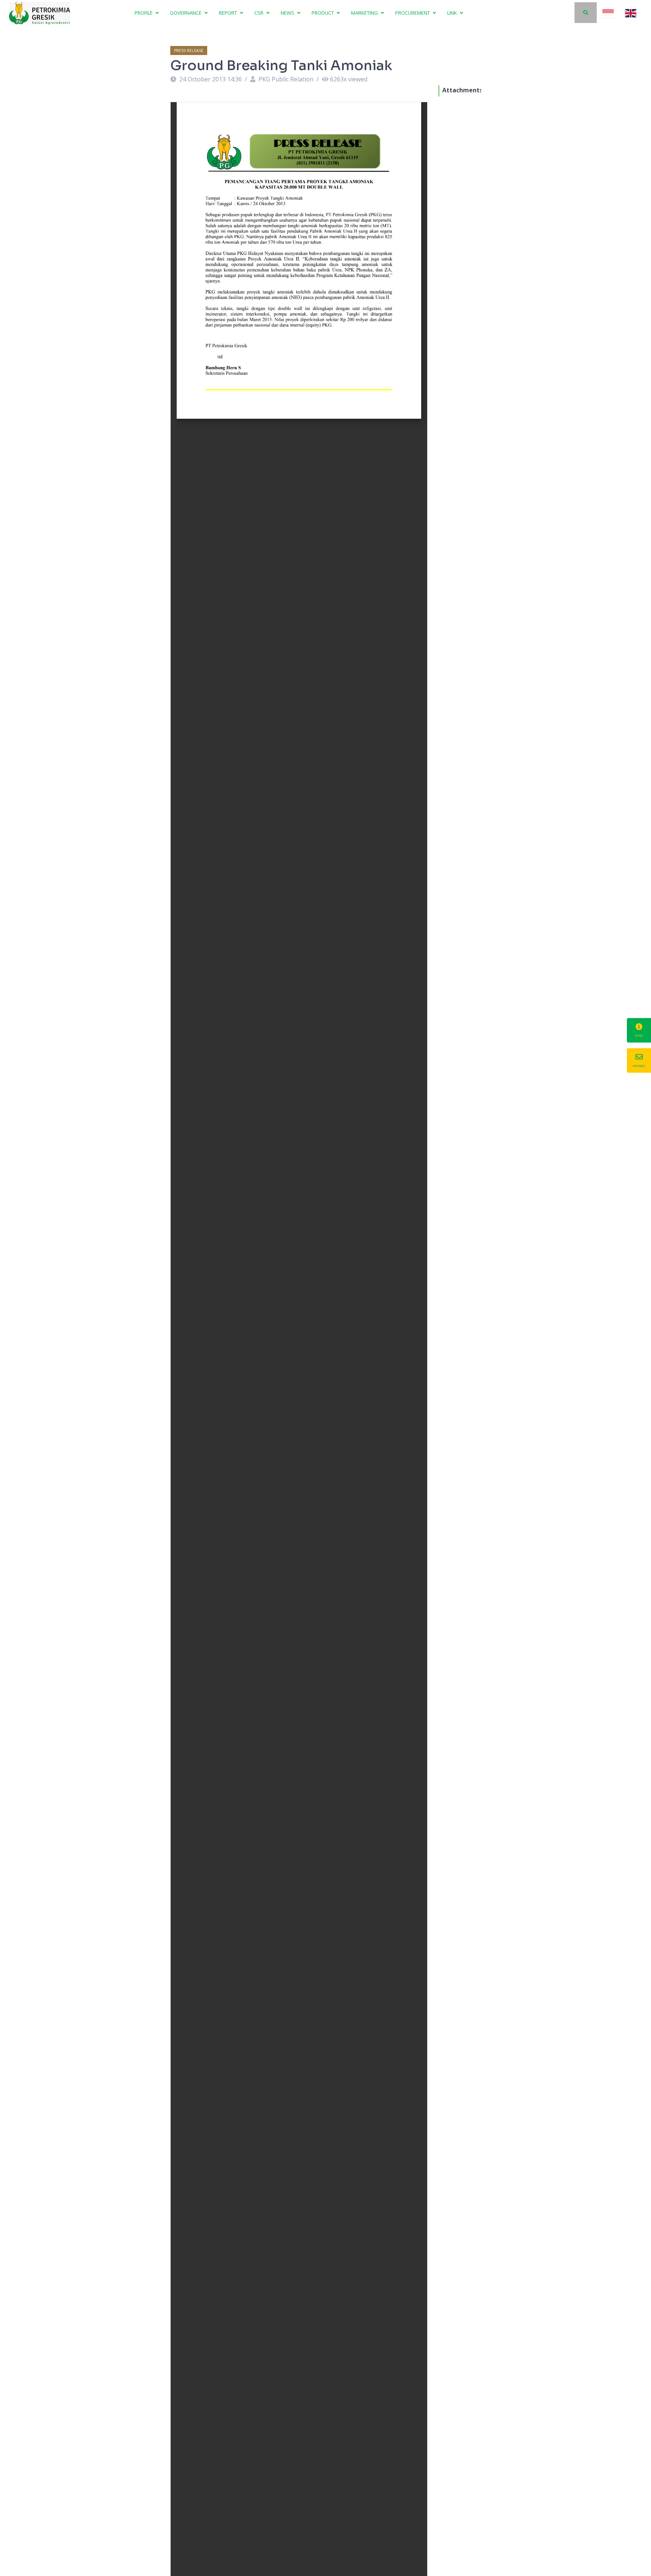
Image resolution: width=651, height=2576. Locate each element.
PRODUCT (323, 13)
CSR (259, 13)
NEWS (288, 13)
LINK (453, 13)
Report (228, 13)
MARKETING (365, 13)
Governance (186, 13)
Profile (144, 13)
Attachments (462, 90)
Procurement (413, 13)
